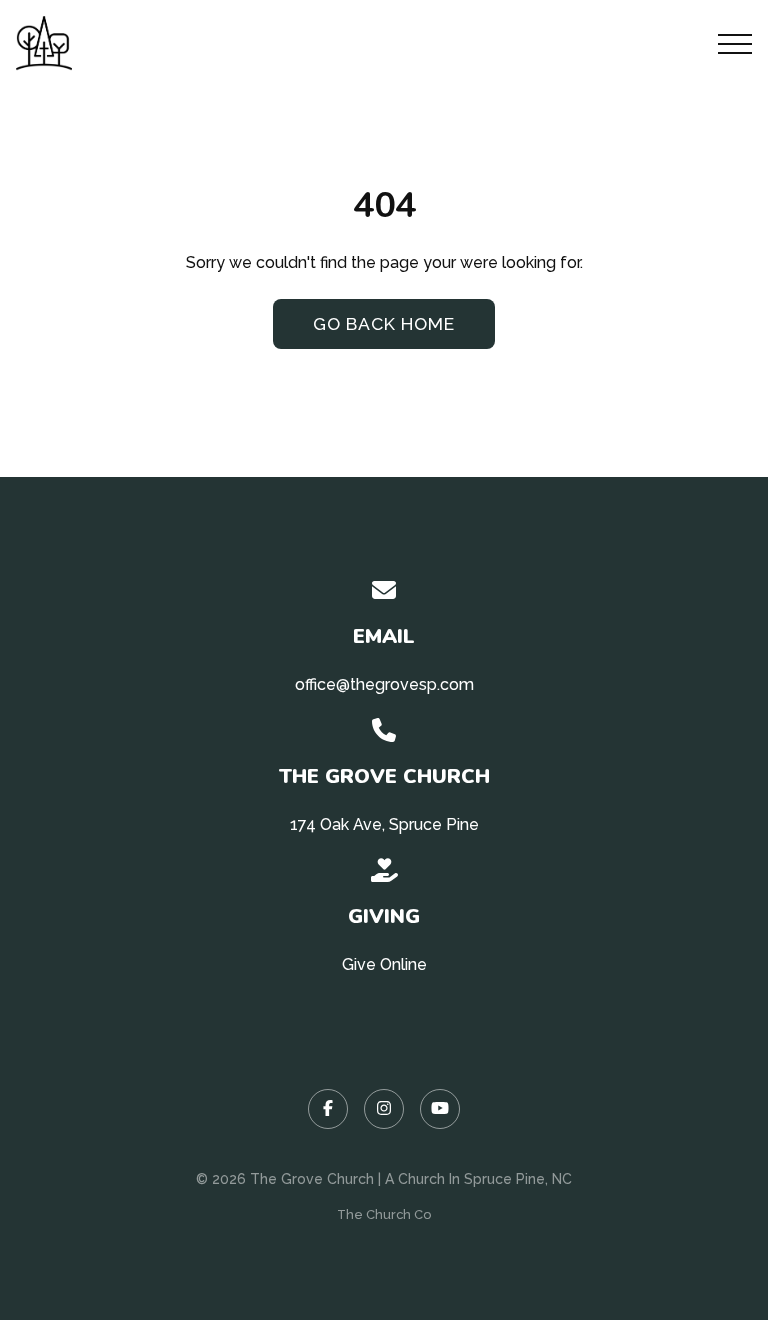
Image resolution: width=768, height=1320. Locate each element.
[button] (735, 44)
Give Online (384, 964)
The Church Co (384, 1214)
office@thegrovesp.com (384, 684)
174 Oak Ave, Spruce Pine (384, 824)
